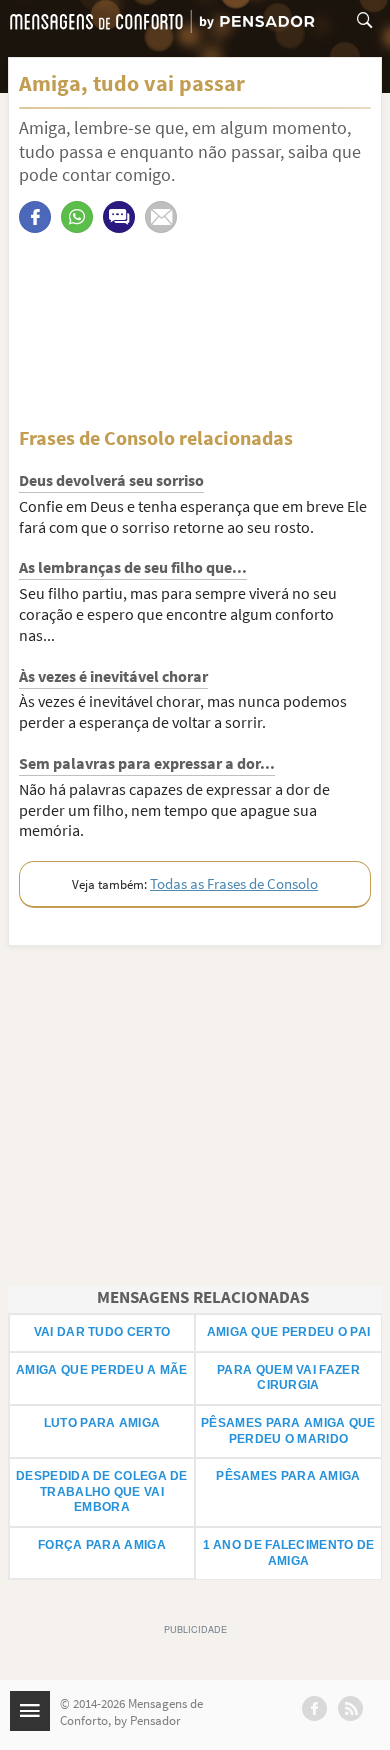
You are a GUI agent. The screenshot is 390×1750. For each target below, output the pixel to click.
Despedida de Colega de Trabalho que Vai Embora (102, 1491)
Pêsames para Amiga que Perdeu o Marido (288, 1431)
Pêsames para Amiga (288, 1476)
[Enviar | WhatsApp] (77, 217)
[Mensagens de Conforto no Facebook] (314, 1708)
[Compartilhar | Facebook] (35, 217)
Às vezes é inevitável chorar (113, 676)
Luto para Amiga (102, 1423)
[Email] (161, 217)
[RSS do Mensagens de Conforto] (350, 1708)
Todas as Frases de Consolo (234, 883)
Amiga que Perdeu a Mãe (102, 1370)
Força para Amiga (102, 1545)
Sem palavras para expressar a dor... (147, 763)
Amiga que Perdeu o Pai (289, 1332)
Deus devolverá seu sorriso (111, 480)
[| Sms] (119, 217)
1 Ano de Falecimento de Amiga (289, 1553)
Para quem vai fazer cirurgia (288, 1378)
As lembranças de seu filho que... (133, 567)
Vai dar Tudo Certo (102, 1332)
